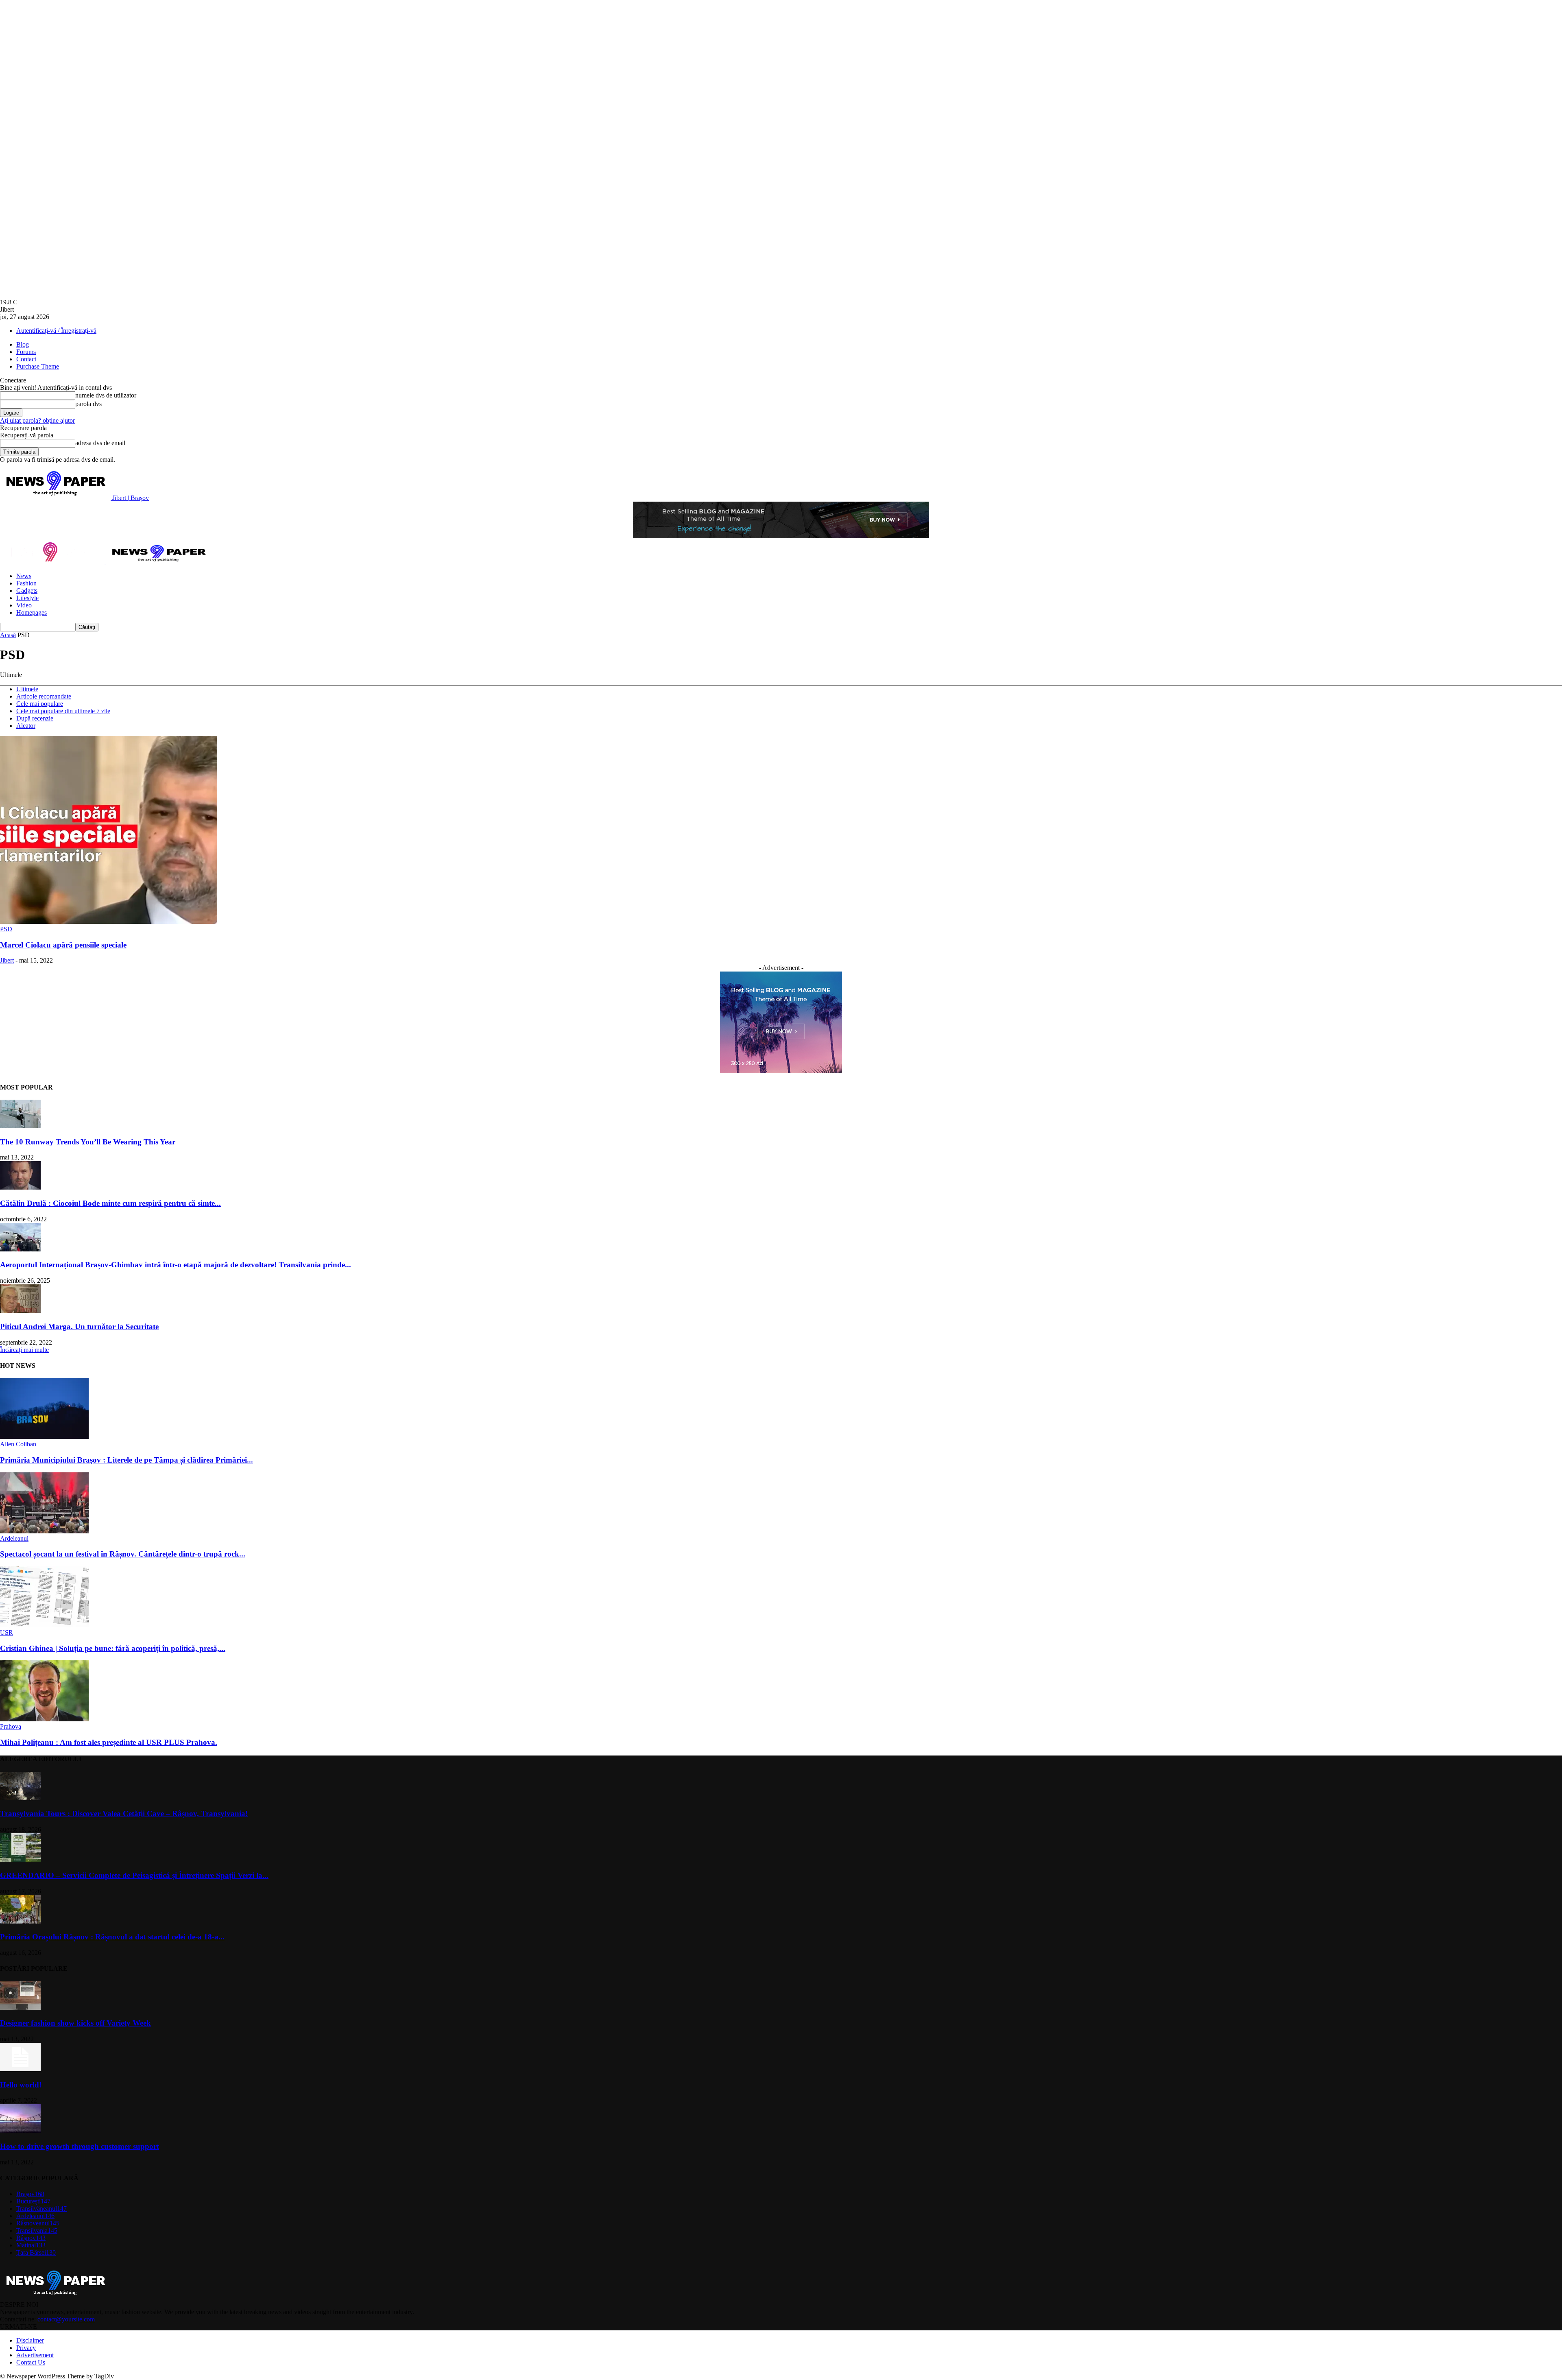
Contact (26, 359)
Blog (23, 344)
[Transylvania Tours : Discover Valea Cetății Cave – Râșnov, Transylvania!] (20, 1798)
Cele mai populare (40, 704)
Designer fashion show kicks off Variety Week (75, 2023)
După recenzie (35, 718)
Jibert (7, 960)
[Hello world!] (20, 2069)
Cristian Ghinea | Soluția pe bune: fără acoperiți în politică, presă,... (113, 1648)
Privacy (26, 2348)
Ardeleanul (14, 1538)
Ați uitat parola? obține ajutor (37, 420)
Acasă (8, 635)
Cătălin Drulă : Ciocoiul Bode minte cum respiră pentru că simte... (110, 1203)
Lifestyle (27, 598)
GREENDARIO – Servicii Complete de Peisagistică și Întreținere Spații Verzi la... (134, 1875)
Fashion (26, 583)
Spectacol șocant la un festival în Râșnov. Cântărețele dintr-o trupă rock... (123, 1554)
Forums (26, 352)
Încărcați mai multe (24, 1350)
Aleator (26, 726)
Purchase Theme (38, 366)
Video (24, 605)
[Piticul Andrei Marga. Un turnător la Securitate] (20, 1311)
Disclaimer (30, 2340)
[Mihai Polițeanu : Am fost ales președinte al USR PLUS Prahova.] (44, 1719)
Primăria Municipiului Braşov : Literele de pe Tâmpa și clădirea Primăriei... (127, 1460)
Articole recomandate (44, 696)
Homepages (32, 612)
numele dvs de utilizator (106, 395)
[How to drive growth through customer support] (20, 2130)
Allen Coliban (19, 1444)
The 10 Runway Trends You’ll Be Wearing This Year (88, 1142)
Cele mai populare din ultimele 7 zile (63, 711)
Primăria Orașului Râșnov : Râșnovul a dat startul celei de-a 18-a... (112, 1937)
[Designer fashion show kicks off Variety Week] (20, 2008)
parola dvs (88, 404)
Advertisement (35, 2355)
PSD (6, 929)
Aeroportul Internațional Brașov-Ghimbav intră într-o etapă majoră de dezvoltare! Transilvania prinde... (176, 1265)
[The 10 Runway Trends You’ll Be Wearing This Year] (20, 1126)
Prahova (11, 1726)
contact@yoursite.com (66, 2319)
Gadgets (27, 591)
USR (7, 1632)
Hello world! (21, 2085)
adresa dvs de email (100, 443)
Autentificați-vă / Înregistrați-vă (56, 331)
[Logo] (53, 562)
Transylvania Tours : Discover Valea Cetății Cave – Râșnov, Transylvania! (124, 1813)
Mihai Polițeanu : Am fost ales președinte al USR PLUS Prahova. (109, 1742)
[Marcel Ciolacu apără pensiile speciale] (109, 922)
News (24, 576)
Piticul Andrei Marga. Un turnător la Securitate (79, 1326)
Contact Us (31, 2362)
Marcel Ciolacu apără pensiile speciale (63, 945)
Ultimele (27, 689)
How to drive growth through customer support (80, 2146)
